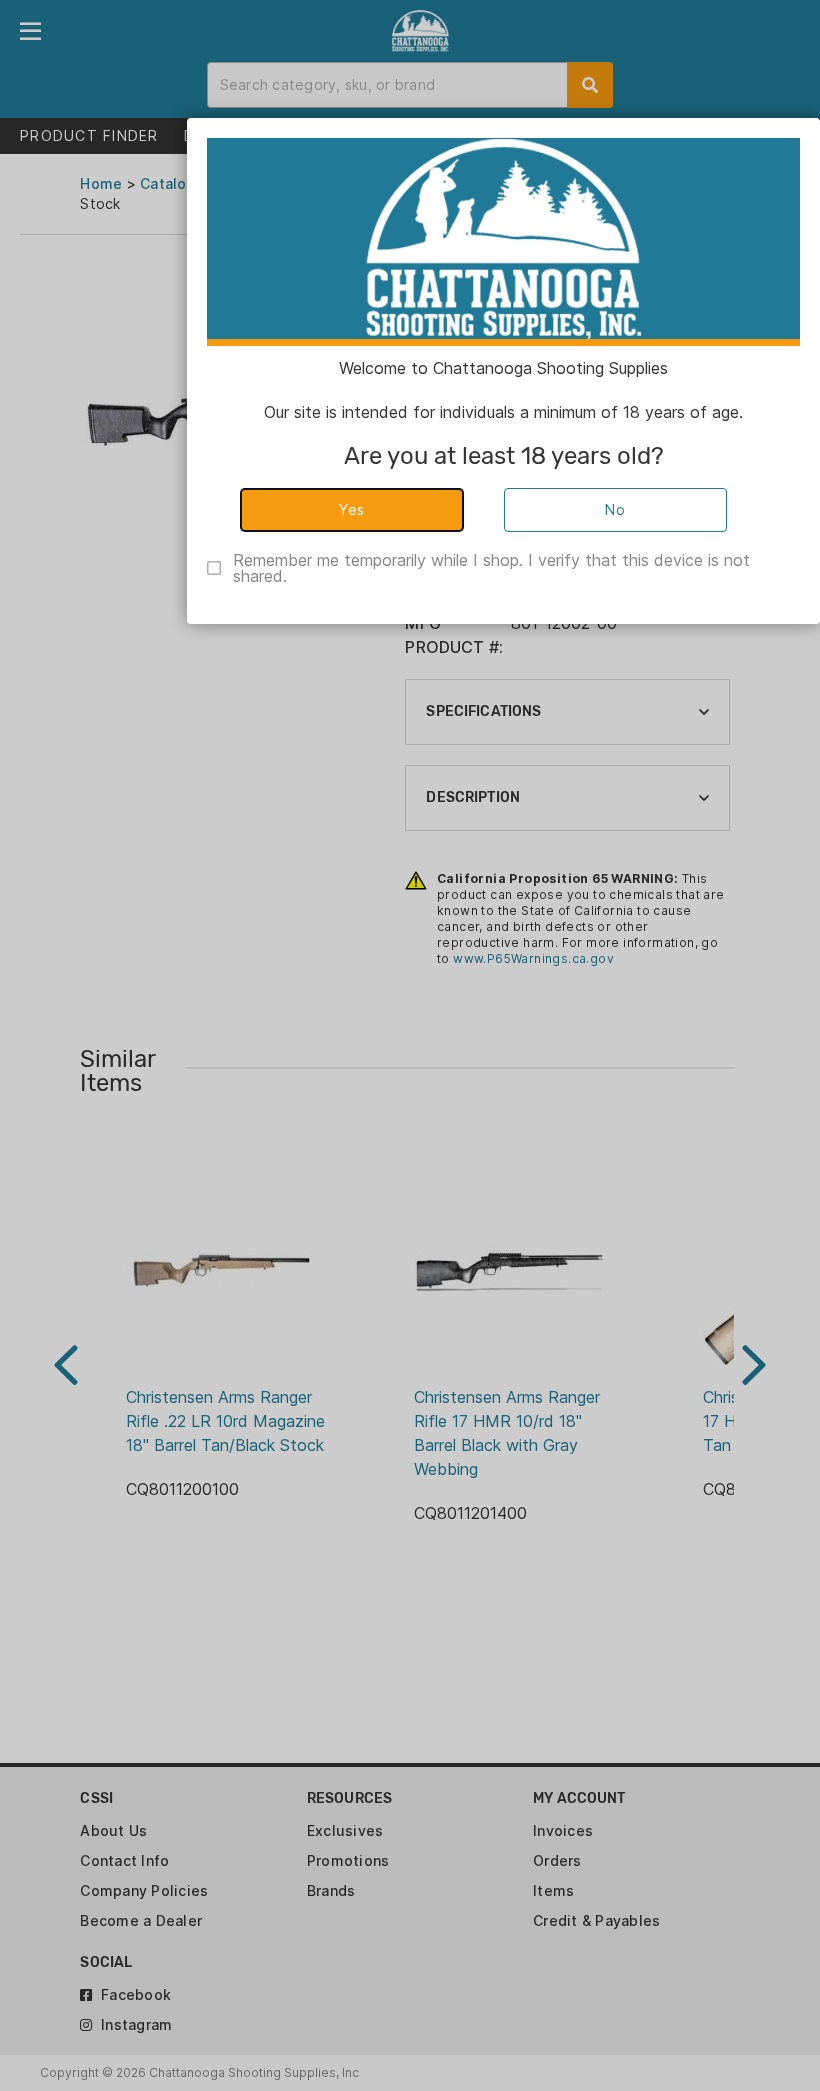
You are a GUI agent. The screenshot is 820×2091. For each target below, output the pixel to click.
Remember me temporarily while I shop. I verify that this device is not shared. (491, 568)
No (615, 509)
